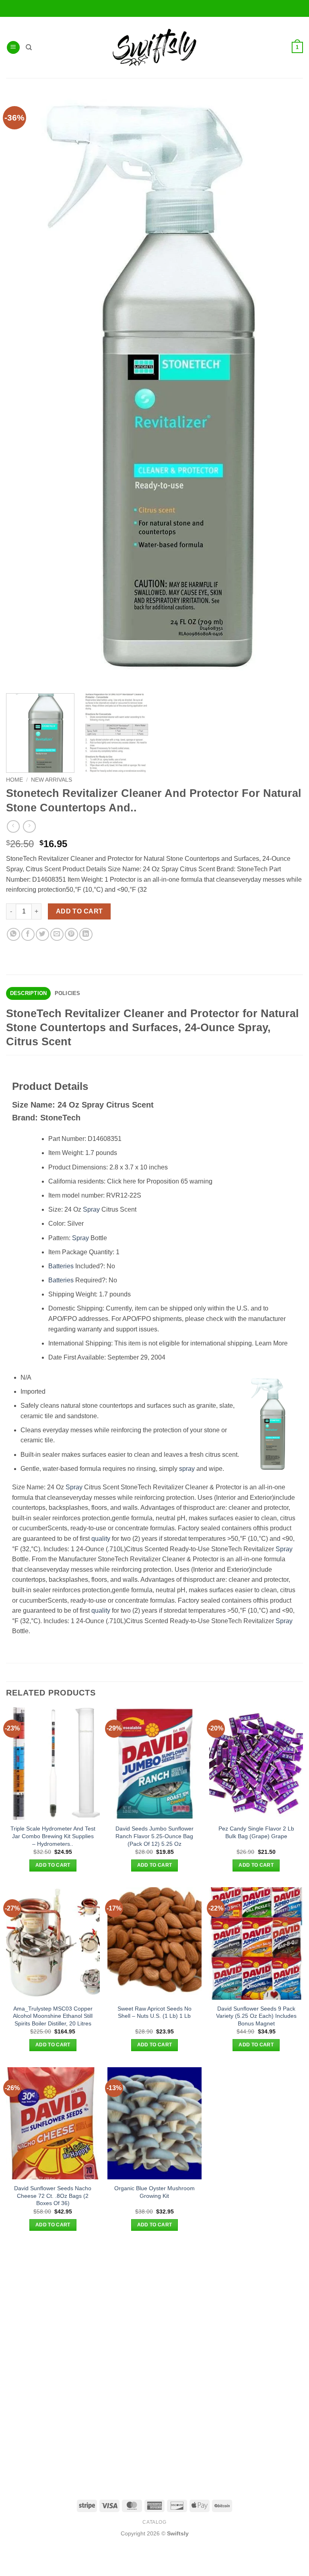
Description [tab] (29, 993)
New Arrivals (51, 780)
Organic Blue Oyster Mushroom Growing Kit (154, 2192)
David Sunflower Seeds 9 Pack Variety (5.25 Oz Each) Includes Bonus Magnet (256, 2016)
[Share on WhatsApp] (13, 935)
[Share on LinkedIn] (86, 935)
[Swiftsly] (154, 47)
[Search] (29, 47)
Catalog (154, 2522)
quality (101, 1539)
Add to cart (79, 911)
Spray (91, 1209)
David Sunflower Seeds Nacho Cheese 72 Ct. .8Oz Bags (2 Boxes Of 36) (53, 2196)
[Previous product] (29, 826)
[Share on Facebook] (28, 935)
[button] (13, 48)
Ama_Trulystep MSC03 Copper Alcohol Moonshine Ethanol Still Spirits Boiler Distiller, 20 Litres (53, 2016)
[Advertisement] (154, 2303)
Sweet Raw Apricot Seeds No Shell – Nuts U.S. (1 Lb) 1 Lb (154, 2012)
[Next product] (13, 826)
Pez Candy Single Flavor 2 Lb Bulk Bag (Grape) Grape (256, 1832)
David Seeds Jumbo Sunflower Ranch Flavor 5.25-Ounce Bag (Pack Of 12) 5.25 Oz (154, 1836)
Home (14, 780)
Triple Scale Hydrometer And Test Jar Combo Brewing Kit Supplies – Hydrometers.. (53, 1836)
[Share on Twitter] (42, 935)
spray (187, 1469)
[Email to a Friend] (57, 935)
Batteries (61, 1266)
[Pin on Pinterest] (71, 935)
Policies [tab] (68, 993)
